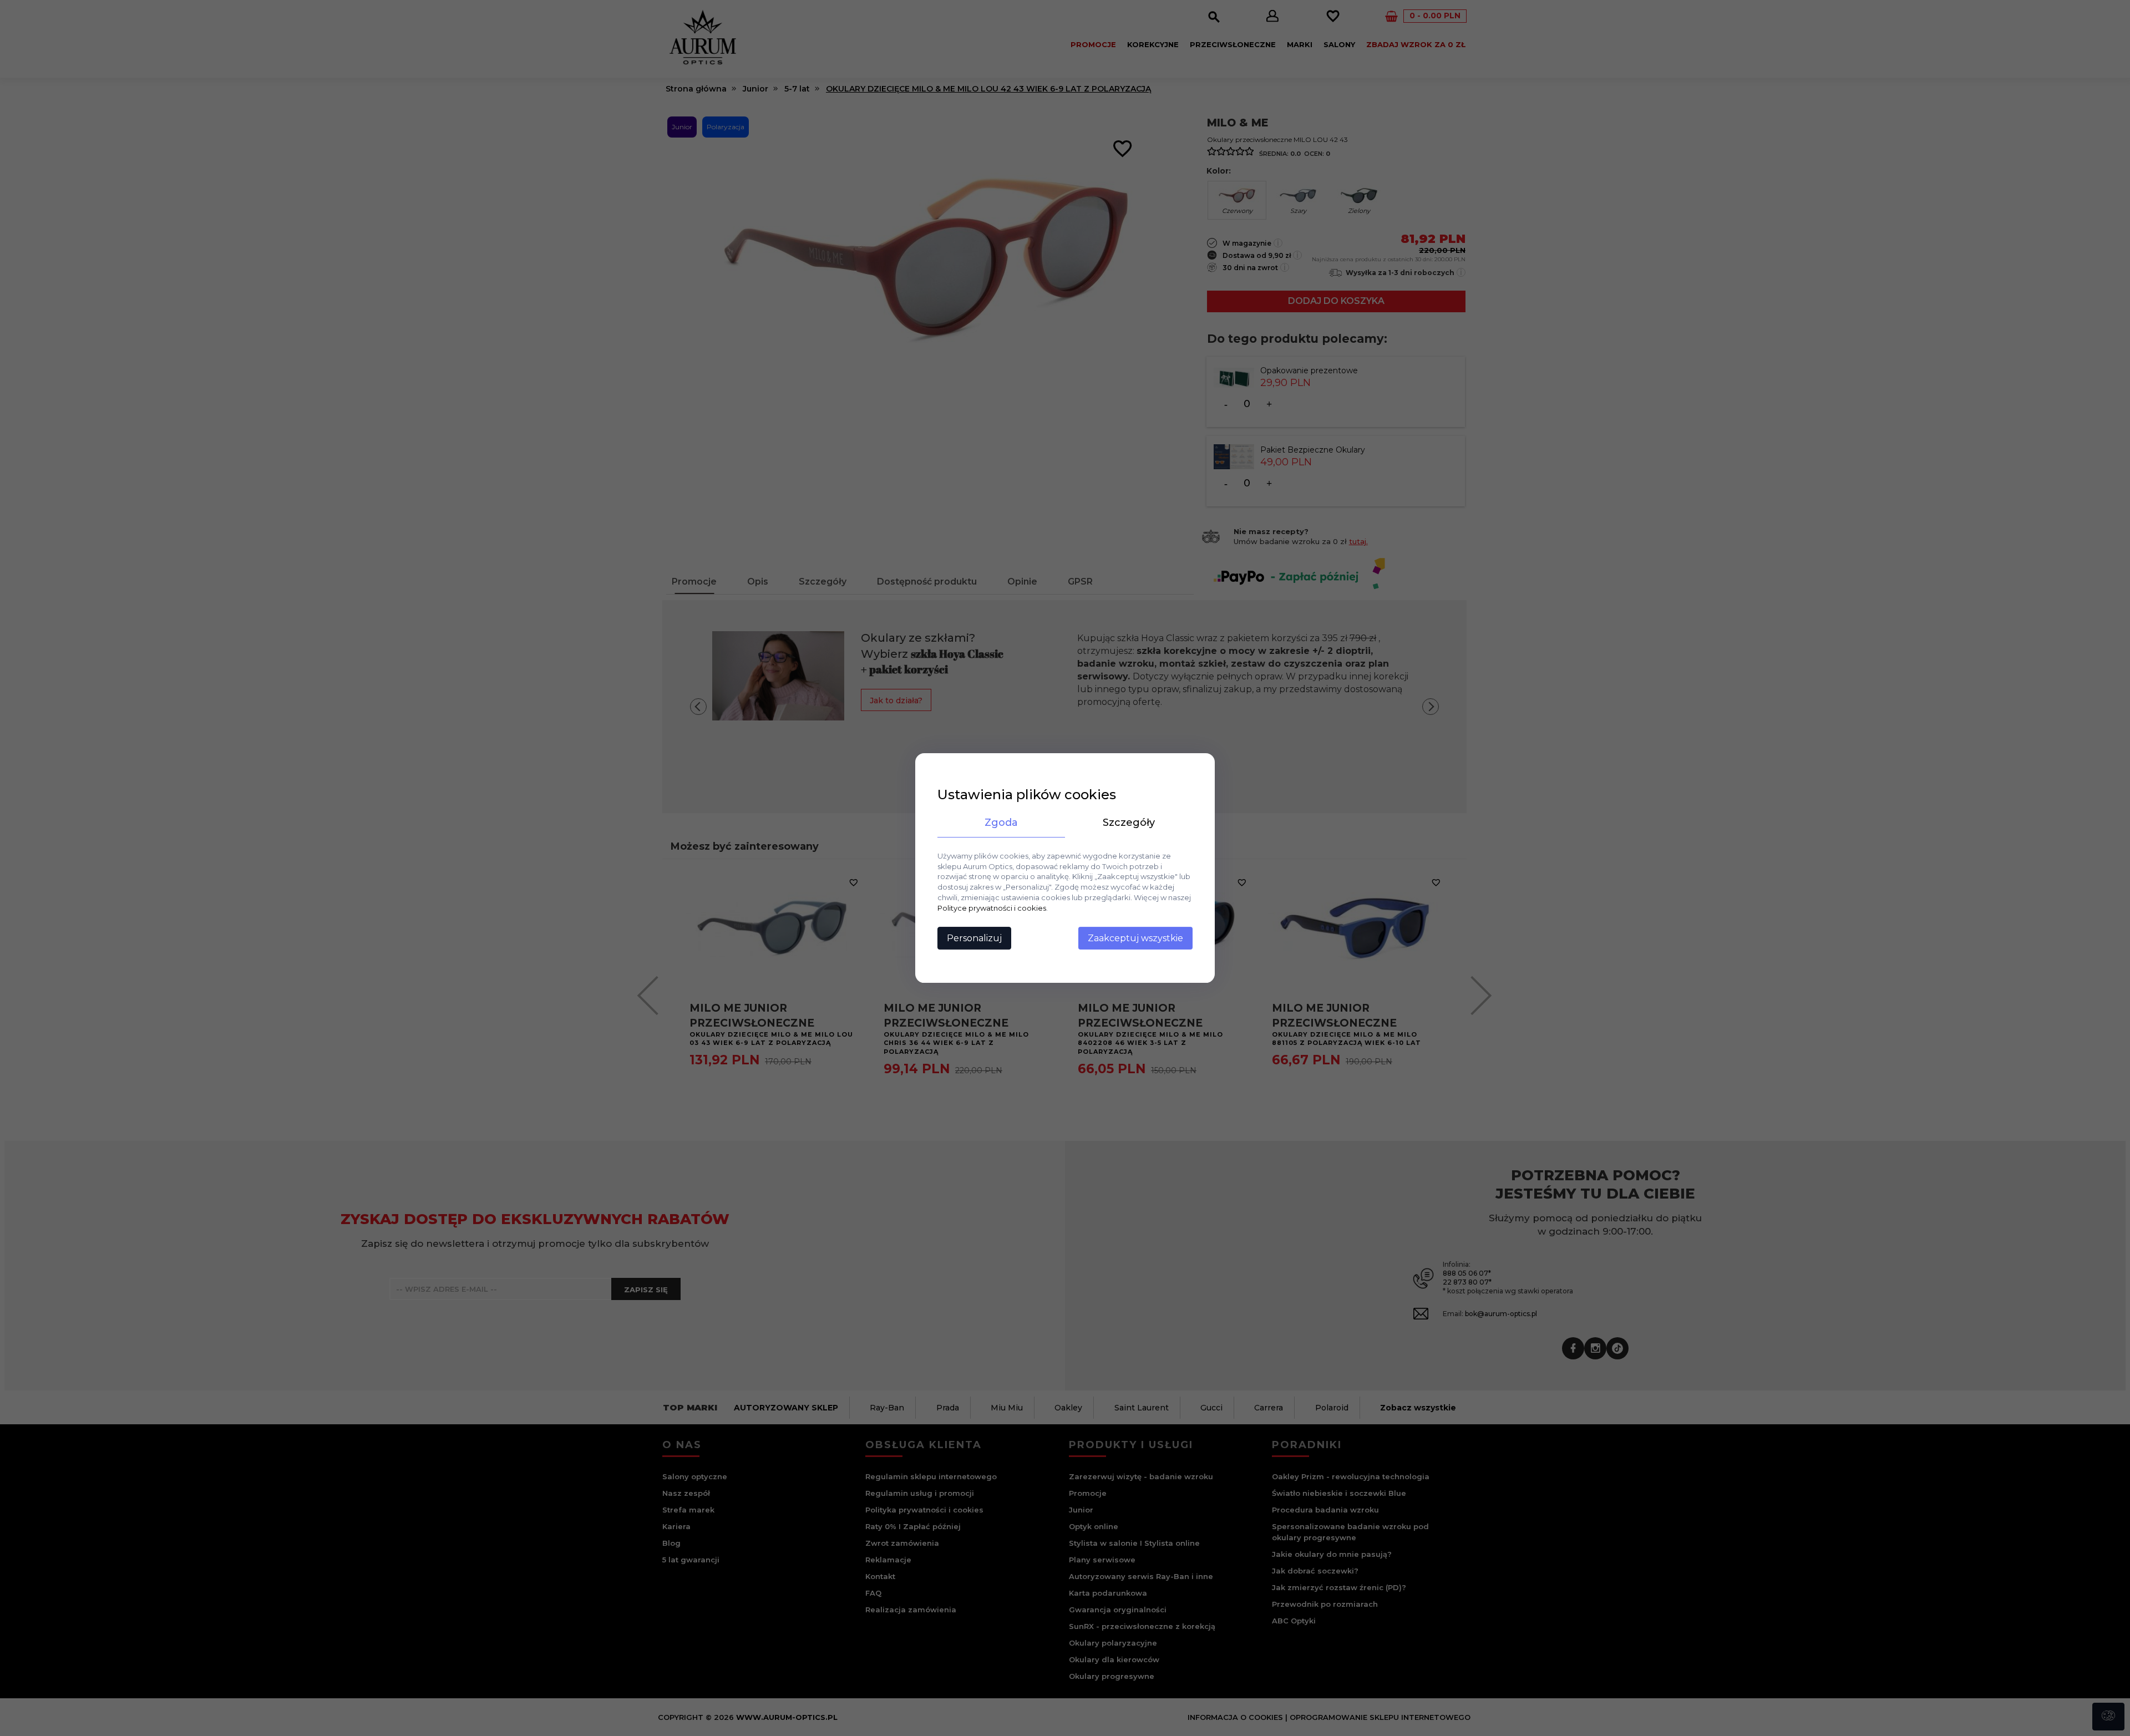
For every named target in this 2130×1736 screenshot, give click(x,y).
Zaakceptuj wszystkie (1135, 938)
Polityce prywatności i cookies (992, 908)
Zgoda (1001, 823)
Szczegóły (1129, 823)
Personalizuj (974, 938)
